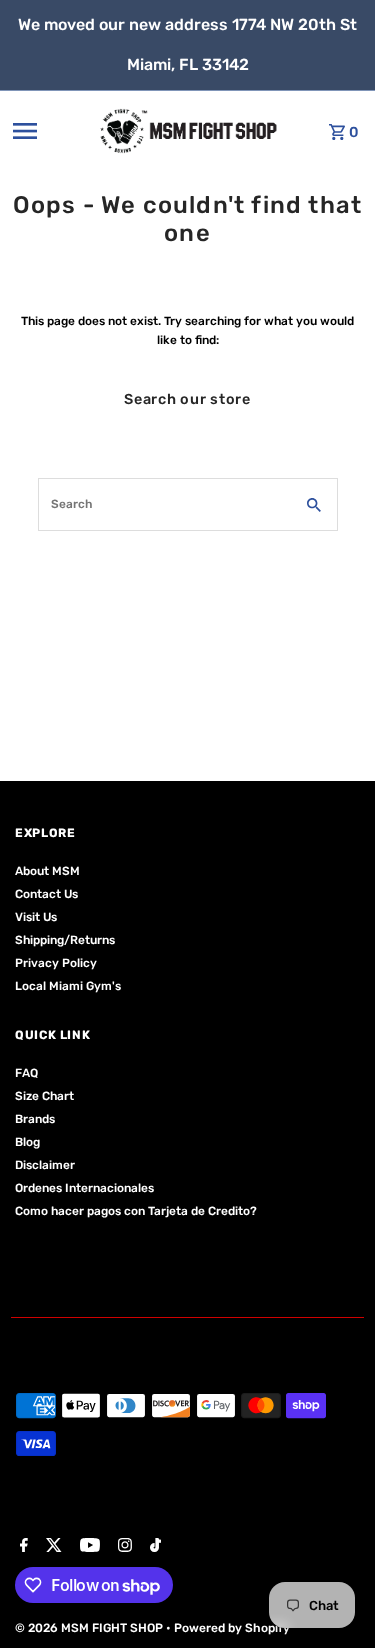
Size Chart (44, 1096)
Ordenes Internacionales (84, 1188)
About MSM (47, 871)
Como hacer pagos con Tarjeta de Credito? (136, 1211)
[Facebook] (21, 1547)
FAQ (26, 1073)
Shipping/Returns (65, 940)
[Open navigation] (49, 131)
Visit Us (36, 917)
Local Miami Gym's (68, 986)
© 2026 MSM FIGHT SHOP (90, 1628)
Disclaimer (45, 1165)
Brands (35, 1119)
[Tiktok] (153, 1547)
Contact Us (46, 894)
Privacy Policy (56, 963)
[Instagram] (122, 1547)
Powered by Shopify (232, 1628)
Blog (27, 1142)
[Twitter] (51, 1547)
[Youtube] (87, 1547)
